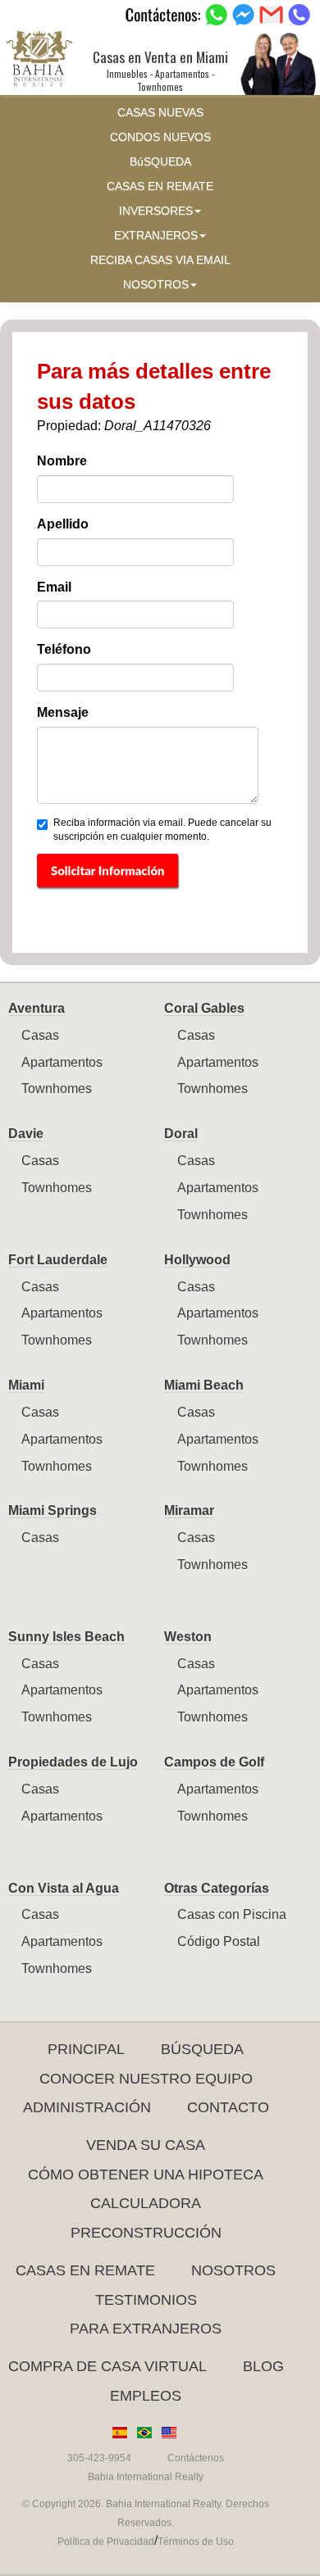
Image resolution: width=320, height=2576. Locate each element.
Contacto (228, 2107)
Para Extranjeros (146, 2329)
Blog (263, 2366)
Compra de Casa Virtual (107, 2366)
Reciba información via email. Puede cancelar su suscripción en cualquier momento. (162, 830)
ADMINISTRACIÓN (87, 2107)
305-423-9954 (99, 2458)
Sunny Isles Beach (66, 1637)
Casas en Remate (85, 2270)
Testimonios (146, 2300)
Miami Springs (53, 1510)
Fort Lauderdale (58, 1260)
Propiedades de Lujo (73, 1762)
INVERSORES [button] (156, 211)
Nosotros (233, 2270)
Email (54, 587)
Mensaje (63, 712)
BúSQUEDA (160, 162)
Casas (40, 1035)
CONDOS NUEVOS (160, 137)
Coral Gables (204, 1008)
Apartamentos (62, 1062)
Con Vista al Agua (64, 1888)
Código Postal (219, 1941)
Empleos (146, 2396)
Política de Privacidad (106, 2542)
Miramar (189, 1510)
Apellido (63, 524)
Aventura (37, 1008)
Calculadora (146, 2203)
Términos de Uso (196, 2542)
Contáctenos (196, 2458)
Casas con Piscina (232, 1914)
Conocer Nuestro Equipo (146, 2079)
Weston (188, 1637)
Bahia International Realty (146, 2477)
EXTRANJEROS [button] (156, 236)
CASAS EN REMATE (160, 186)
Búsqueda (202, 2049)
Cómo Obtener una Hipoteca (146, 2175)
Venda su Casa (146, 2145)
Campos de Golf (214, 1762)
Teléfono (64, 649)
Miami (26, 1385)
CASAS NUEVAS (160, 113)
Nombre (62, 461)
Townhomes (57, 1088)
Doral (181, 1134)
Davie (26, 1134)
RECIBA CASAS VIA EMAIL (160, 260)
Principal (86, 2049)
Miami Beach (204, 1385)
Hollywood (197, 1260)
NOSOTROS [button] (156, 285)
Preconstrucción (146, 2233)
